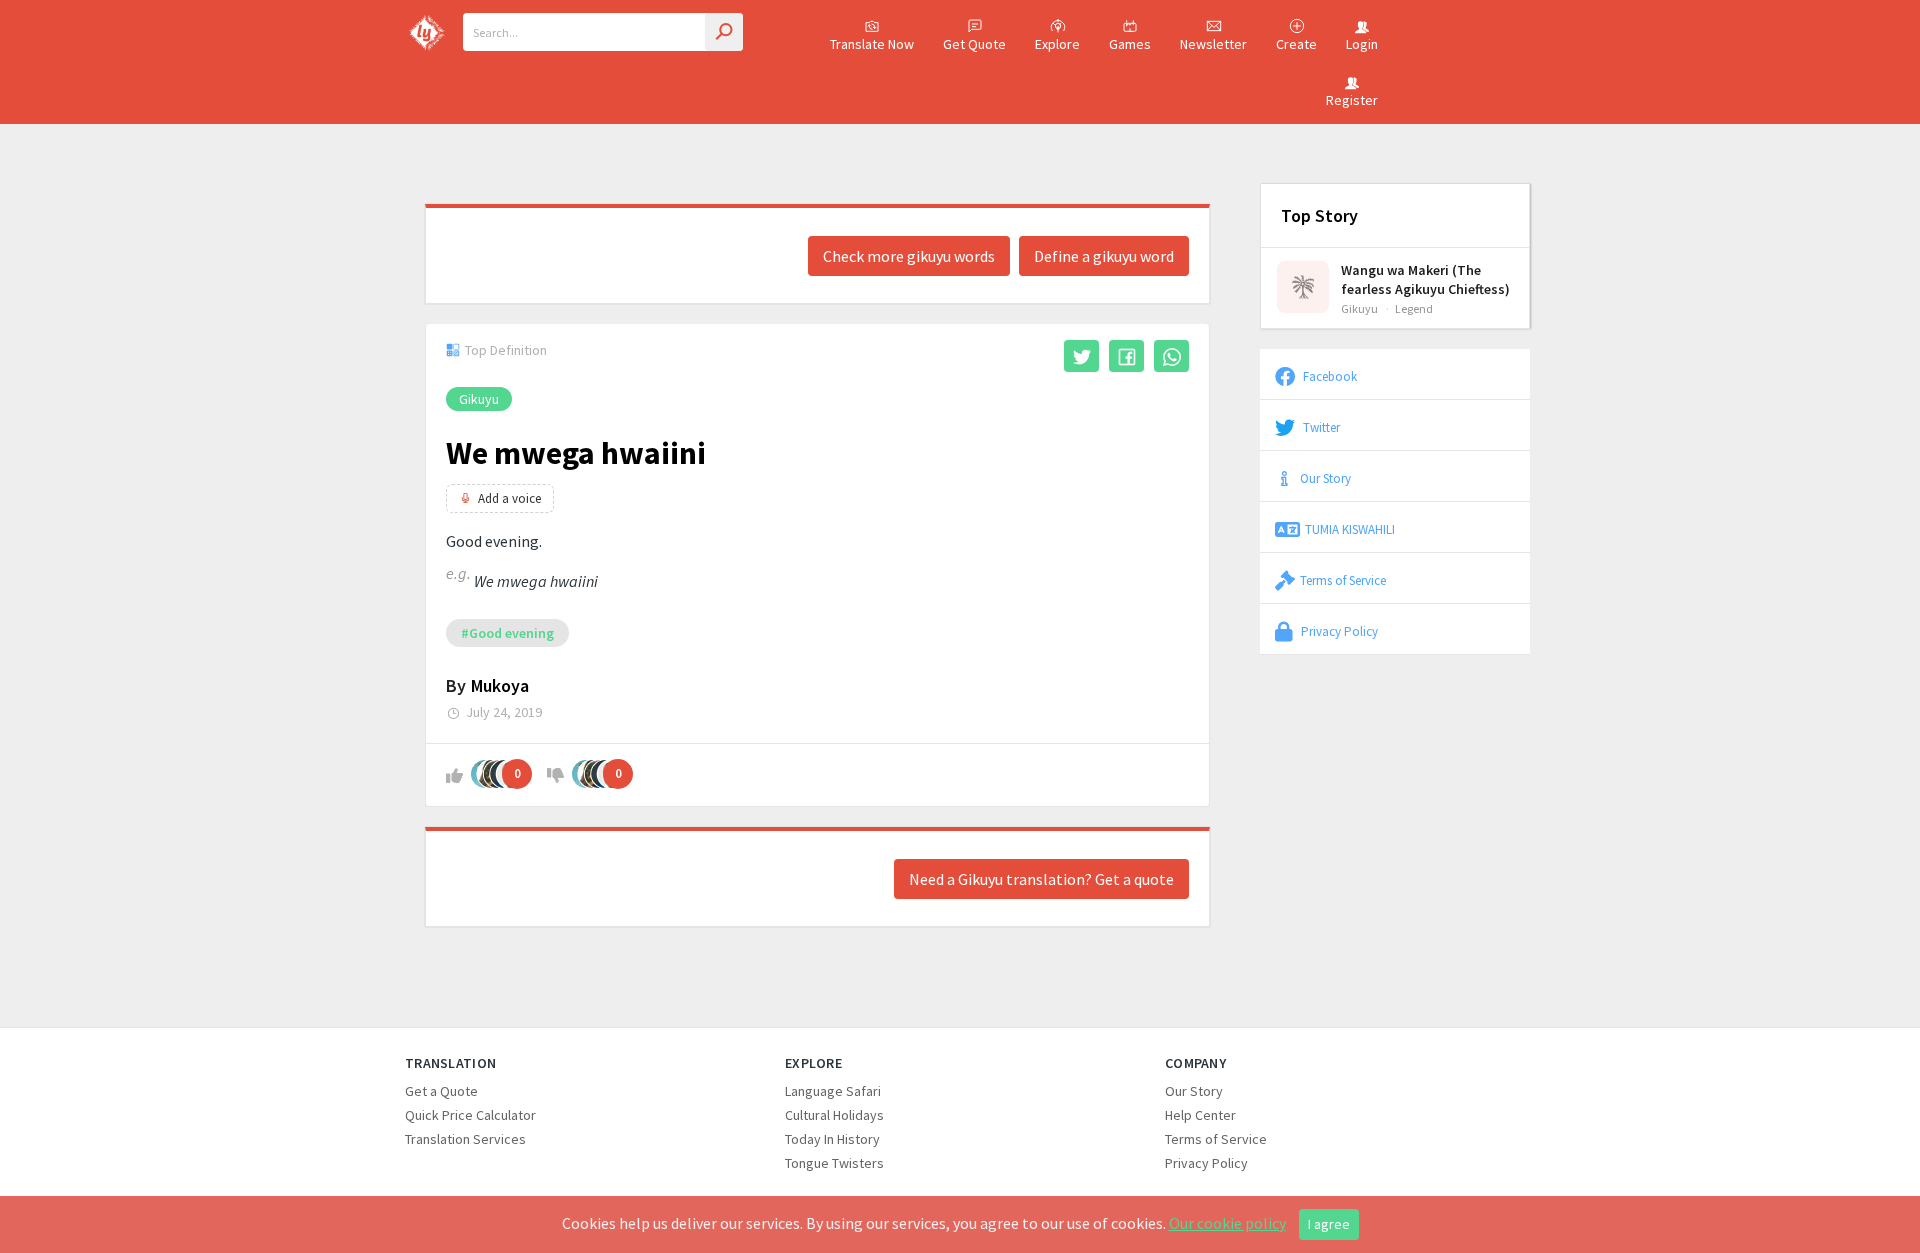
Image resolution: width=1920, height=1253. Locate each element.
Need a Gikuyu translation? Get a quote (1041, 879)
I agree (1329, 1224)
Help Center (1200, 1115)
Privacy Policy (1338, 631)
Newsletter (1213, 44)
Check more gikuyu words (909, 256)
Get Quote (974, 44)
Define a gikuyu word (1104, 256)
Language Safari (833, 1091)
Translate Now (872, 44)
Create (1296, 44)
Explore (1057, 44)
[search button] (724, 32)
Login (1362, 44)
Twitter (1320, 427)
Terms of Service (1343, 580)
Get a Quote (441, 1091)
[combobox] (603, 32)
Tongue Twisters (834, 1163)
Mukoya (500, 685)
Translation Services (465, 1139)
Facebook (1328, 376)
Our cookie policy (1227, 1223)
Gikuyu (479, 399)
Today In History (832, 1139)
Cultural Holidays (834, 1115)
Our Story (1325, 478)
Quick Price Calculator (470, 1115)
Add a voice (509, 498)
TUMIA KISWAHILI (1350, 529)
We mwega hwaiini (576, 453)
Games (1130, 44)
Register (1352, 100)
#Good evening (507, 633)
